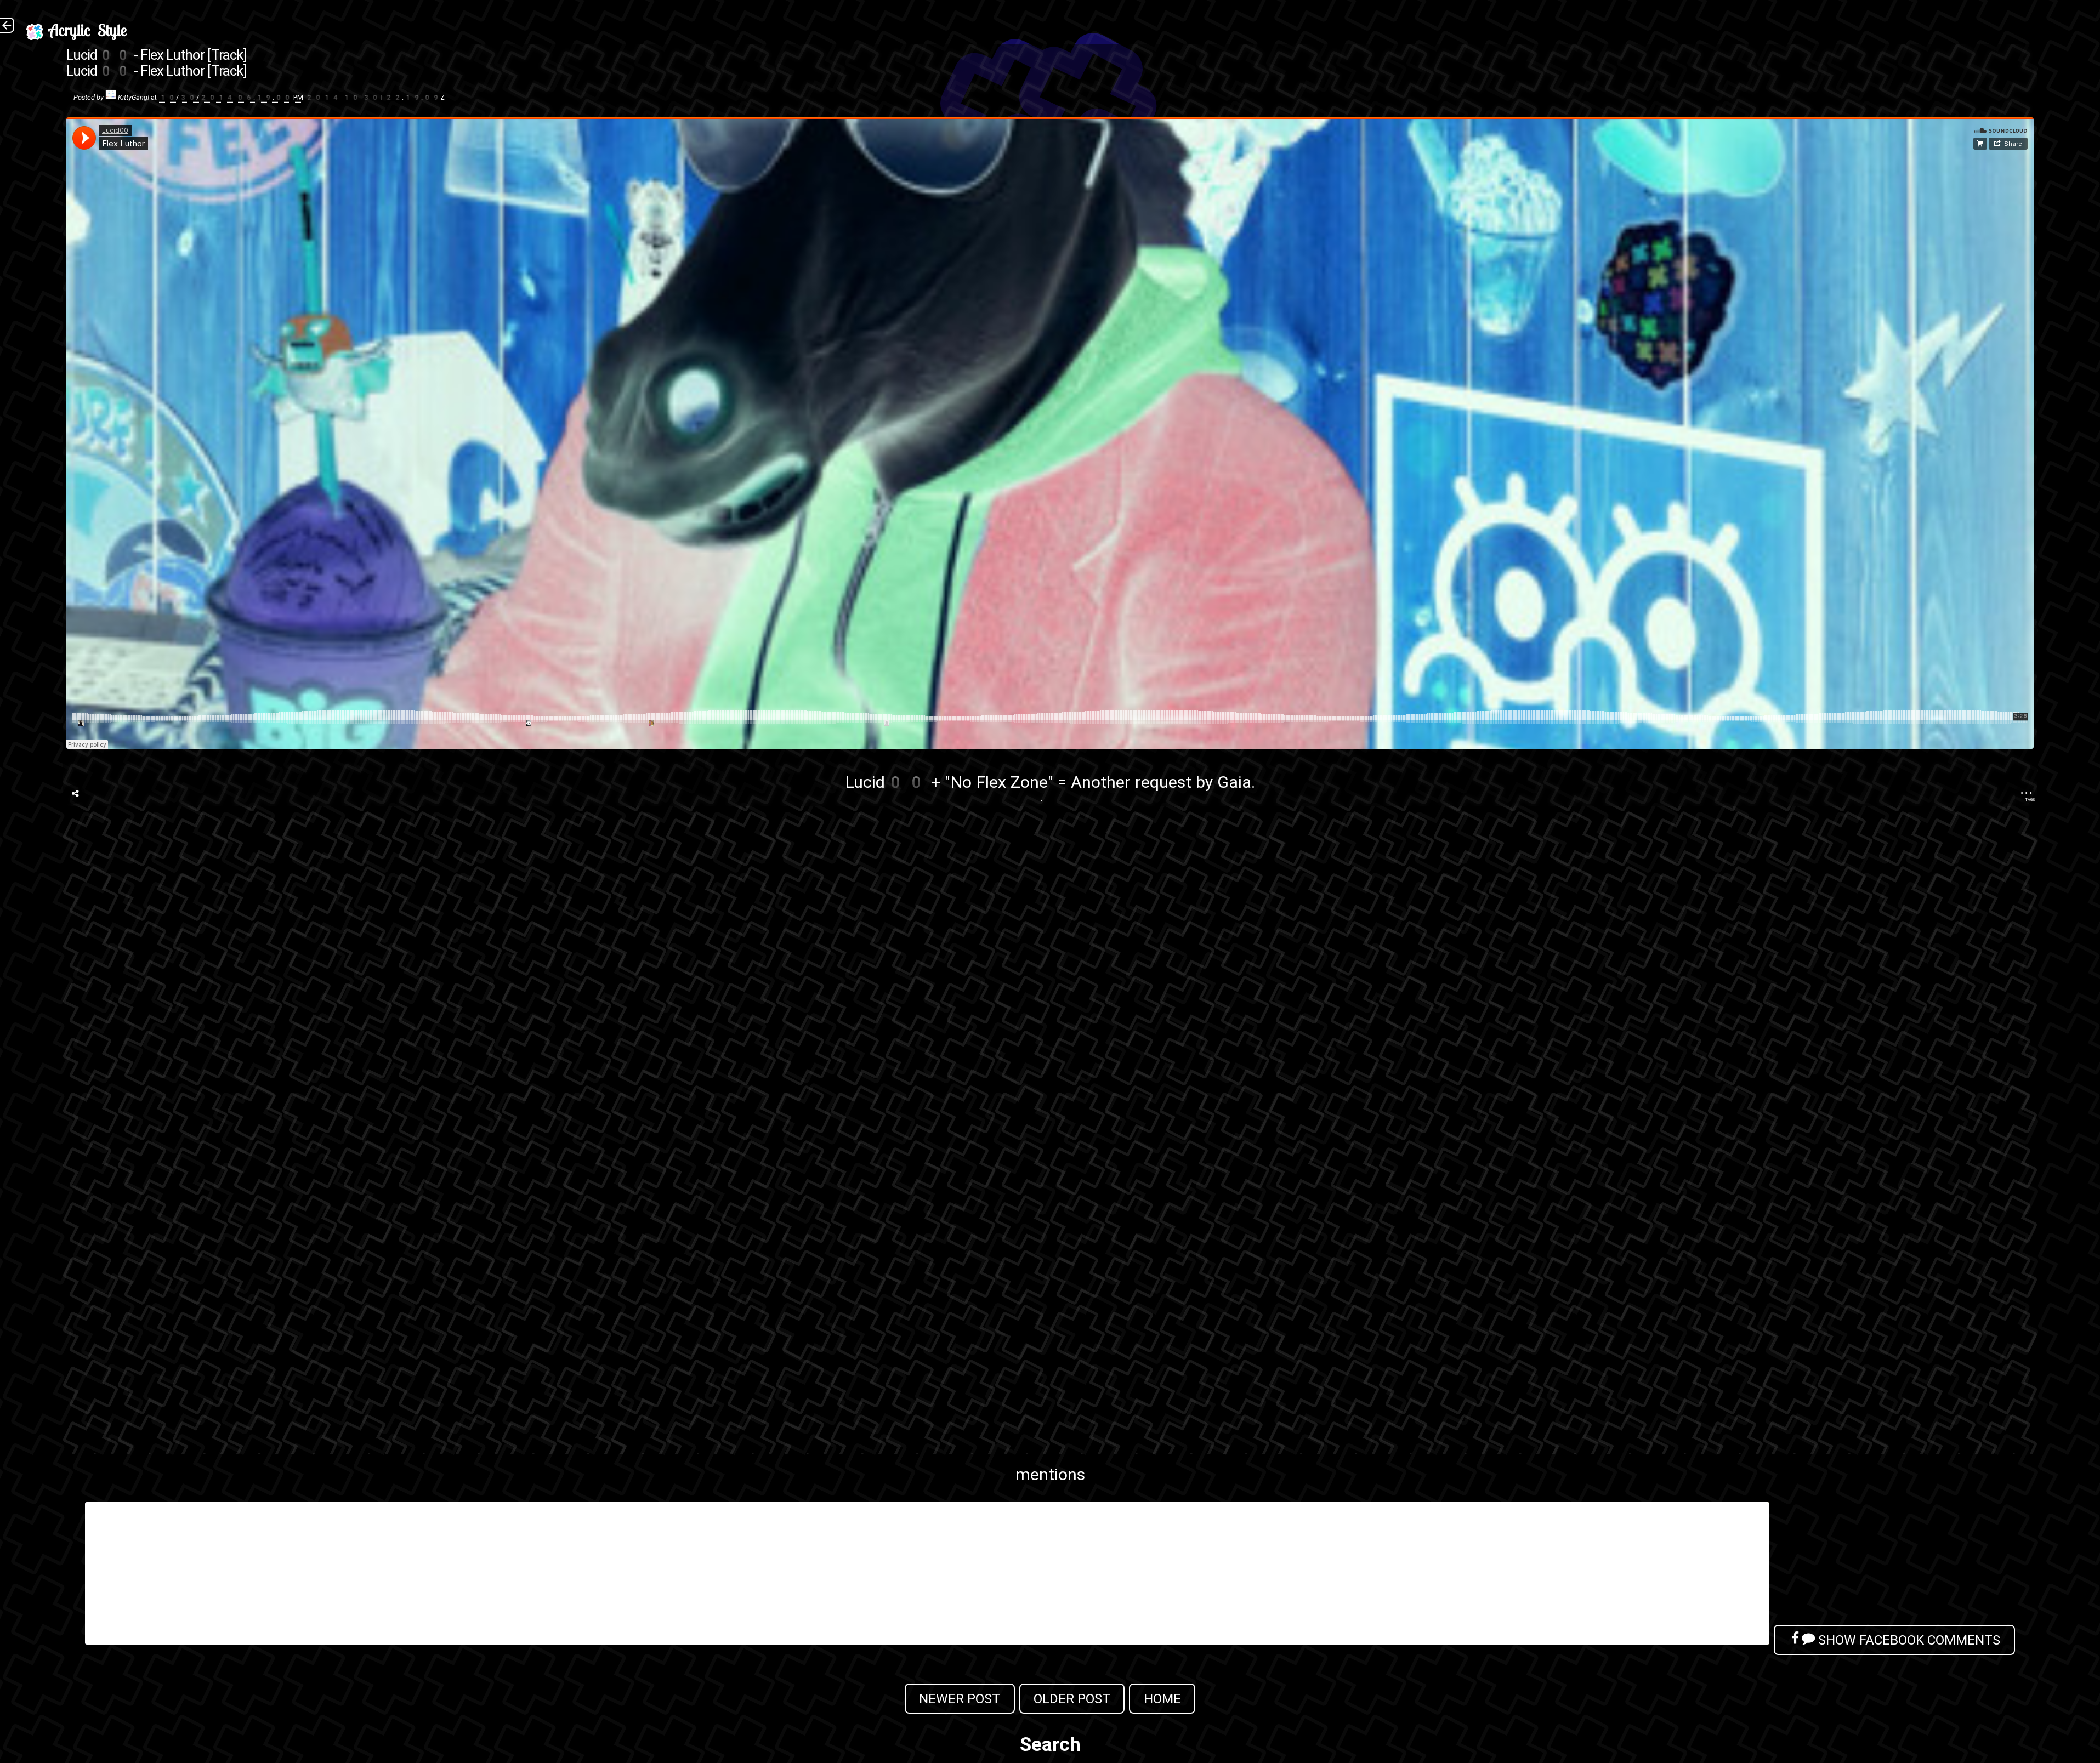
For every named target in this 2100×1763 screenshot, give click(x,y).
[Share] (75, 794)
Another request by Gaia (1161, 782)
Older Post (1072, 1699)
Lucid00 (886, 782)
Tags (2030, 800)
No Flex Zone (999, 782)
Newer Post (960, 1699)
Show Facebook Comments (1908, 1640)
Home (1162, 1699)
